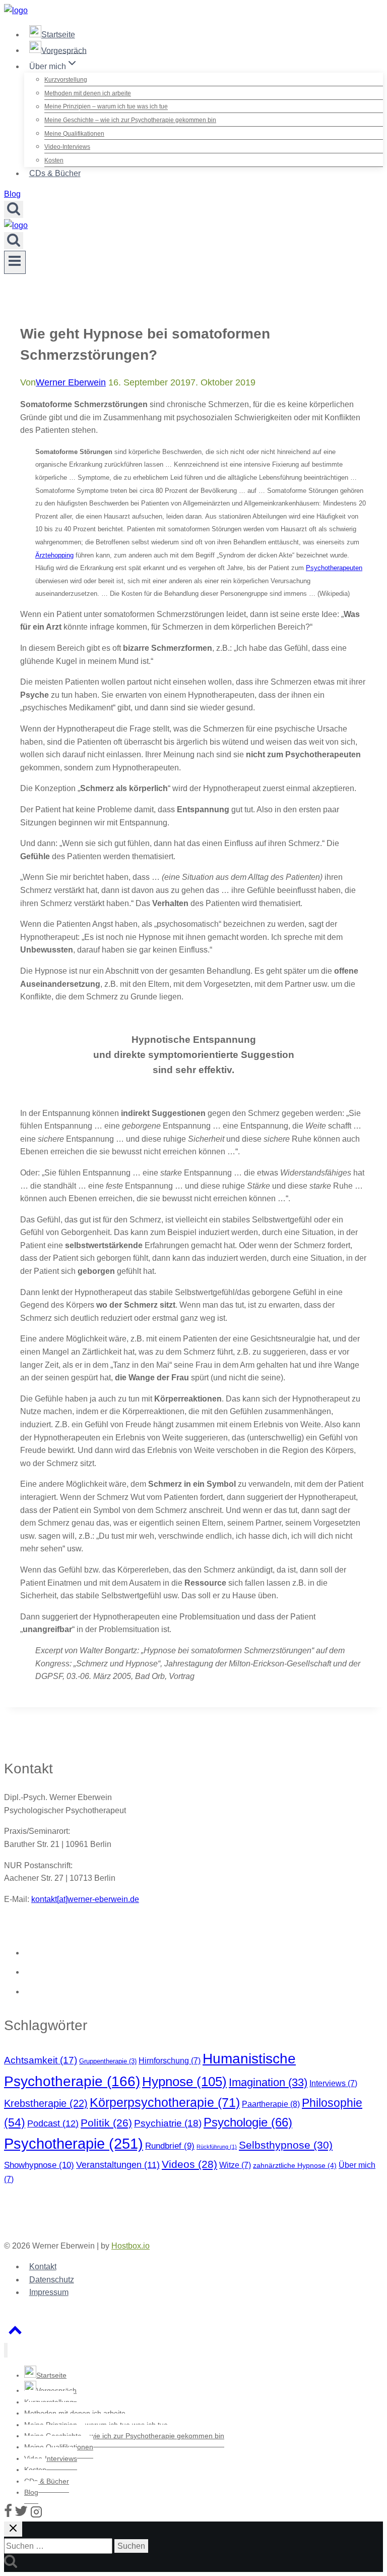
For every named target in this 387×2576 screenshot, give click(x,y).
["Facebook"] (8, 2515)
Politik (106, 2123)
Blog (12, 194)
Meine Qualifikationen (74, 134)
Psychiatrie (168, 2123)
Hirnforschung (170, 2061)
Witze (235, 2165)
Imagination (268, 2082)
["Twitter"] (21, 2515)
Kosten (54, 160)
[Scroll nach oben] (15, 2333)
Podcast (53, 2123)
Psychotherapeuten (334, 568)
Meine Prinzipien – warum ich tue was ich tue (106, 107)
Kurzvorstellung (66, 80)
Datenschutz (52, 2280)
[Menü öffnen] (15, 262)
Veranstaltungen (118, 2165)
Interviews (333, 2083)
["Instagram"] (36, 2515)
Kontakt (43, 2266)
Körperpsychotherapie (165, 2103)
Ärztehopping (54, 555)
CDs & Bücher (55, 173)
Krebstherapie (46, 2103)
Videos (189, 2164)
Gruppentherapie (108, 2061)
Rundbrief (170, 2146)
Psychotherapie (74, 2143)
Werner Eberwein (71, 382)
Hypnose (184, 2082)
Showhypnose (39, 2165)
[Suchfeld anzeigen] (14, 209)
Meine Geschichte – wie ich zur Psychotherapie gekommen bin (130, 120)
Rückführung (217, 2147)
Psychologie (248, 2122)
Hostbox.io (131, 2246)
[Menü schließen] (6, 2350)
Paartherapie (271, 2104)
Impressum (49, 2292)
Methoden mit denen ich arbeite (88, 93)
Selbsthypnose (286, 2145)
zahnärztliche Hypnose (295, 2165)
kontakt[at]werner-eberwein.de (85, 1899)
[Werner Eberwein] (16, 10)
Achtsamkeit (41, 2060)
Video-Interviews (67, 147)
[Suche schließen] (13, 2529)
